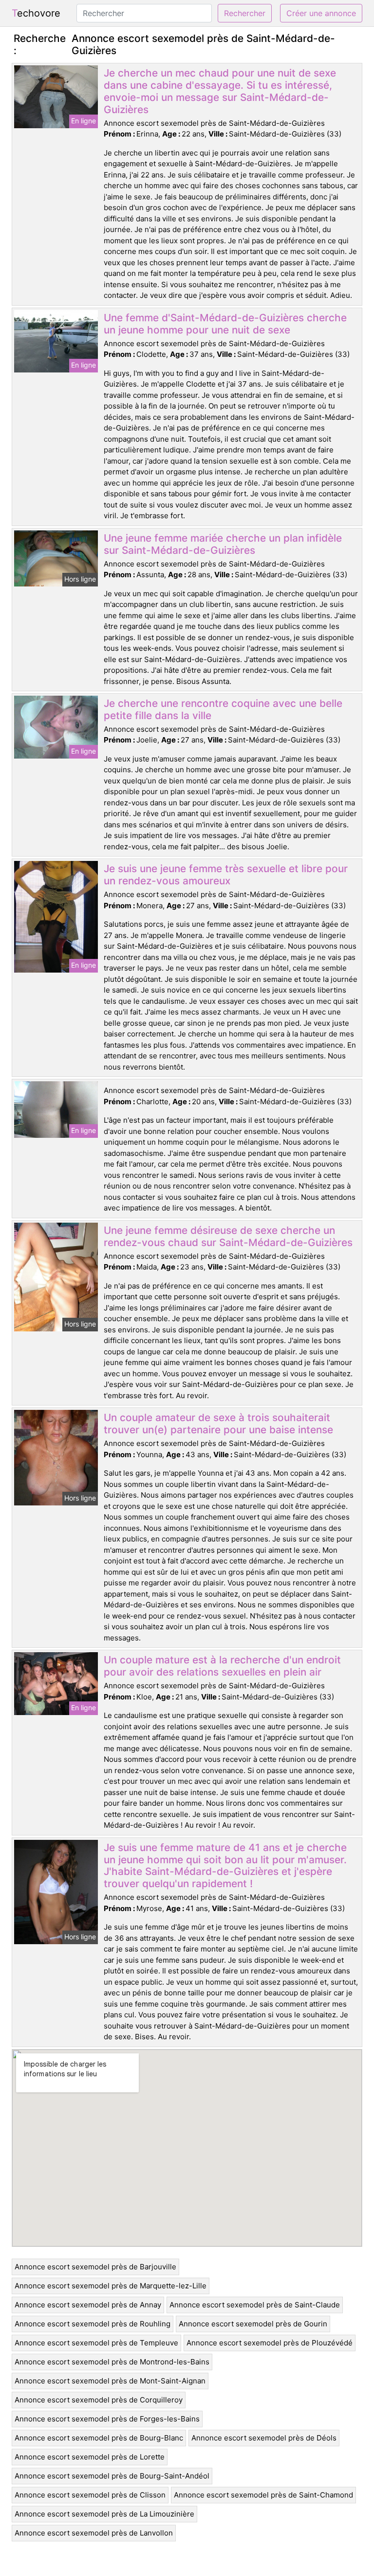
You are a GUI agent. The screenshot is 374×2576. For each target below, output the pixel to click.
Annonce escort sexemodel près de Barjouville (95, 2267)
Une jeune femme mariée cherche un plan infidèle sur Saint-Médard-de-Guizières (223, 544)
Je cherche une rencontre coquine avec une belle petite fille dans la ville (223, 709)
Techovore (36, 13)
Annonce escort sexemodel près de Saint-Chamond (263, 2495)
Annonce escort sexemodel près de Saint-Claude (255, 2305)
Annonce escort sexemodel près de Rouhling (93, 2324)
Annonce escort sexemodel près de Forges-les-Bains (107, 2419)
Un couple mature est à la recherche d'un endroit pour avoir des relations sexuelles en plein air (222, 1666)
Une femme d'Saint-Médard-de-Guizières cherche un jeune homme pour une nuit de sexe (225, 324)
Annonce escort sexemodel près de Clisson (90, 2495)
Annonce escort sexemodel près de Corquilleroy (99, 2400)
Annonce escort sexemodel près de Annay (88, 2305)
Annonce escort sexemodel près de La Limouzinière (104, 2514)
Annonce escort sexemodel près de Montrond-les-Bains (112, 2362)
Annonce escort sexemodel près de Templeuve (96, 2343)
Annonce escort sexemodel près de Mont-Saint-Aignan (110, 2381)
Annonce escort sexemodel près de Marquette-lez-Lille (111, 2286)
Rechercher (245, 13)
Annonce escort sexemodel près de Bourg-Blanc (99, 2438)
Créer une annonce (321, 13)
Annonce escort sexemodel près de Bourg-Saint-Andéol (112, 2476)
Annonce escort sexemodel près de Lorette (90, 2457)
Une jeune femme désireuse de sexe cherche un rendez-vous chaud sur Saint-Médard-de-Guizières (228, 1236)
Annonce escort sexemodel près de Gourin (253, 2324)
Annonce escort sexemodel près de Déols (264, 2438)
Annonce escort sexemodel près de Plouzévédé (270, 2343)
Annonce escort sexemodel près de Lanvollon (94, 2533)
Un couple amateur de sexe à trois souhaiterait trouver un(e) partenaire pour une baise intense (218, 1424)
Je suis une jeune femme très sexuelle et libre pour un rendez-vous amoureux (226, 875)
